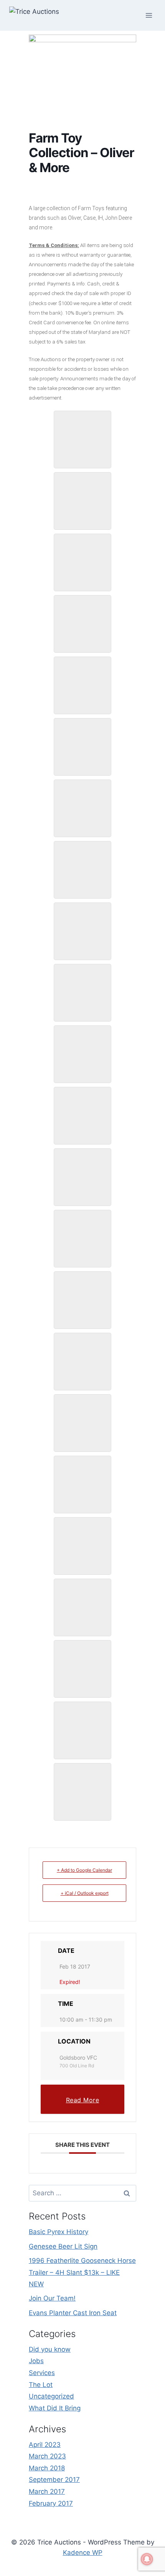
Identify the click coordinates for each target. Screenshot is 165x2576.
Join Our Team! (52, 2298)
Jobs (36, 2361)
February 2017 (51, 2503)
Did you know (50, 2349)
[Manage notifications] (147, 2559)
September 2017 (54, 2480)
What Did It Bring (55, 2408)
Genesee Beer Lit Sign (63, 2246)
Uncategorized (51, 2396)
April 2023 (45, 2445)
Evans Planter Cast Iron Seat (73, 2313)
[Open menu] (149, 15)
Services (42, 2373)
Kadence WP (83, 2553)
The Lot (41, 2385)
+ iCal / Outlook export (85, 1893)
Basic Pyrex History (59, 2232)
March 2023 (47, 2456)
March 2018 (47, 2468)
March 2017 (47, 2491)
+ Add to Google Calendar (84, 1870)
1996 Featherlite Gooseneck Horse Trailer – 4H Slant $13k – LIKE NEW (82, 2272)
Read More (83, 2100)
